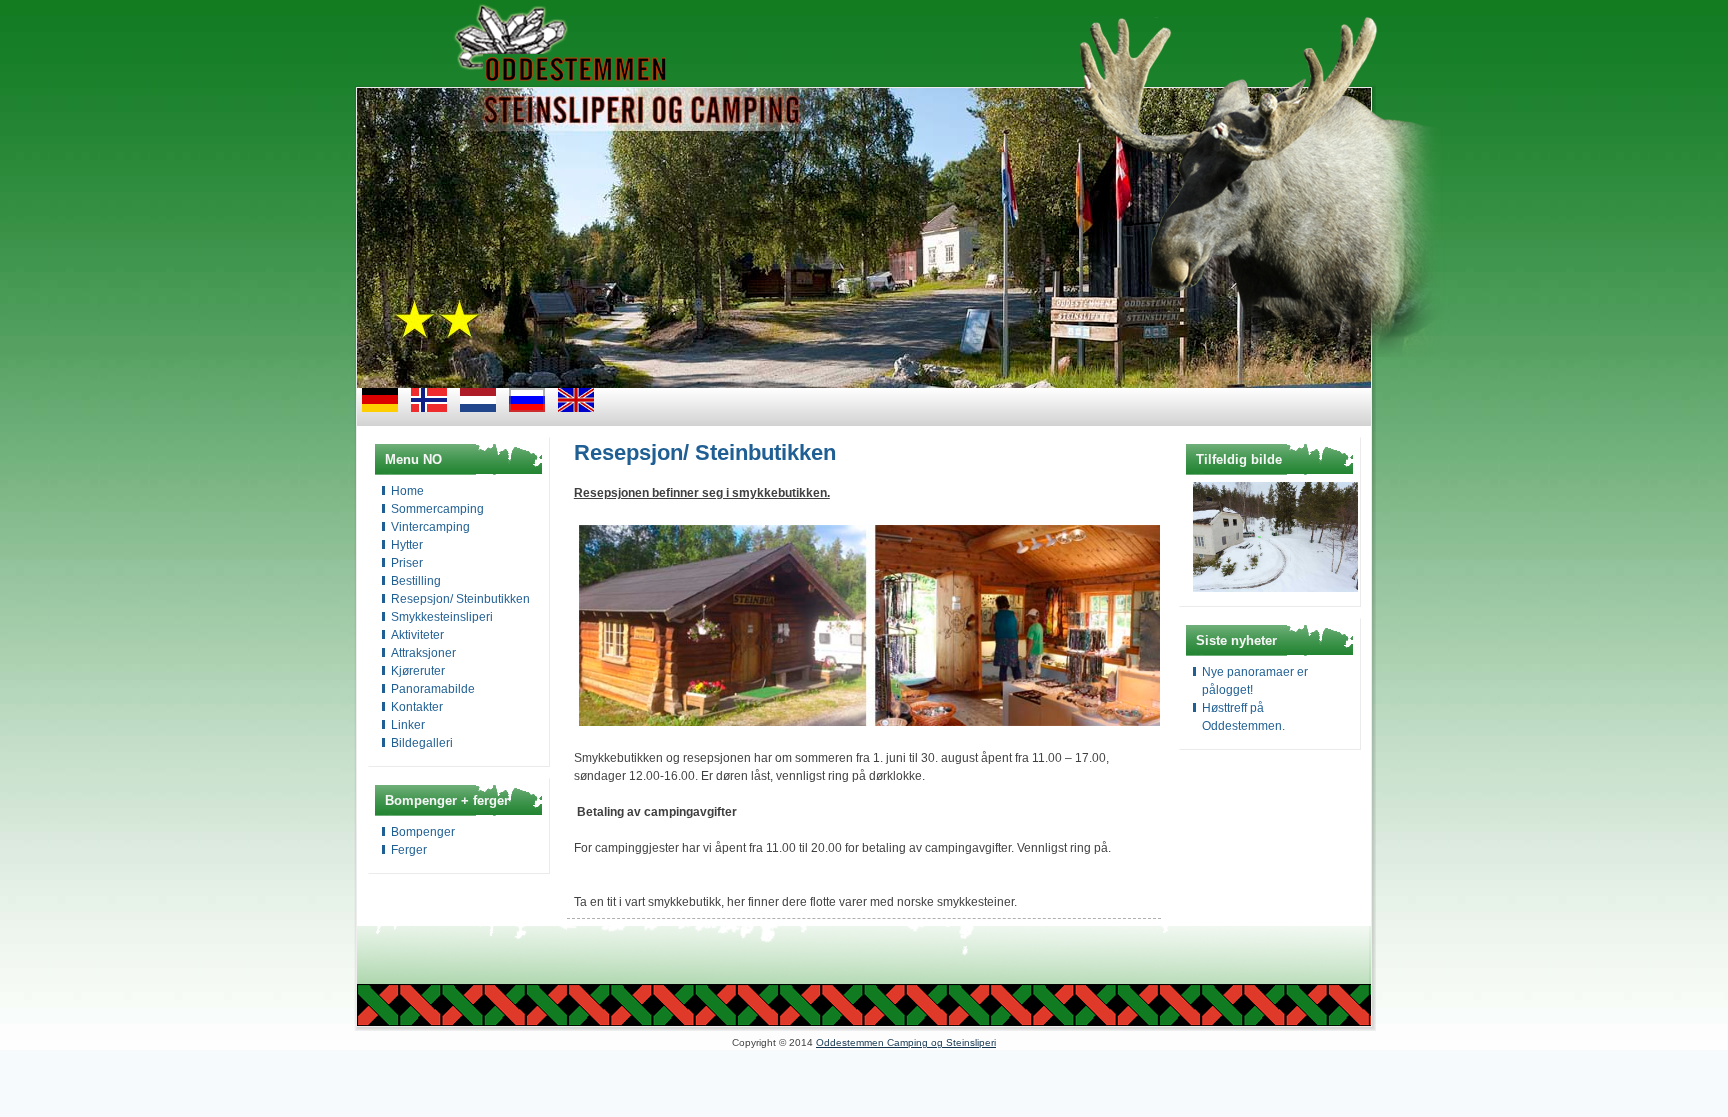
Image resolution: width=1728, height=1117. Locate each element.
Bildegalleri (422, 743)
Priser (407, 563)
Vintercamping (430, 527)
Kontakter (417, 707)
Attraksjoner (423, 653)
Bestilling (416, 581)
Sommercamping (437, 509)
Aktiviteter (417, 635)
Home (407, 491)
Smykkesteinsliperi (442, 617)
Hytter (407, 545)
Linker (408, 725)
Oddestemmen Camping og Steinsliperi (906, 1042)
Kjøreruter (418, 671)
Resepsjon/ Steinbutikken (460, 599)
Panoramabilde (433, 689)
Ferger (409, 850)
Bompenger (423, 832)
